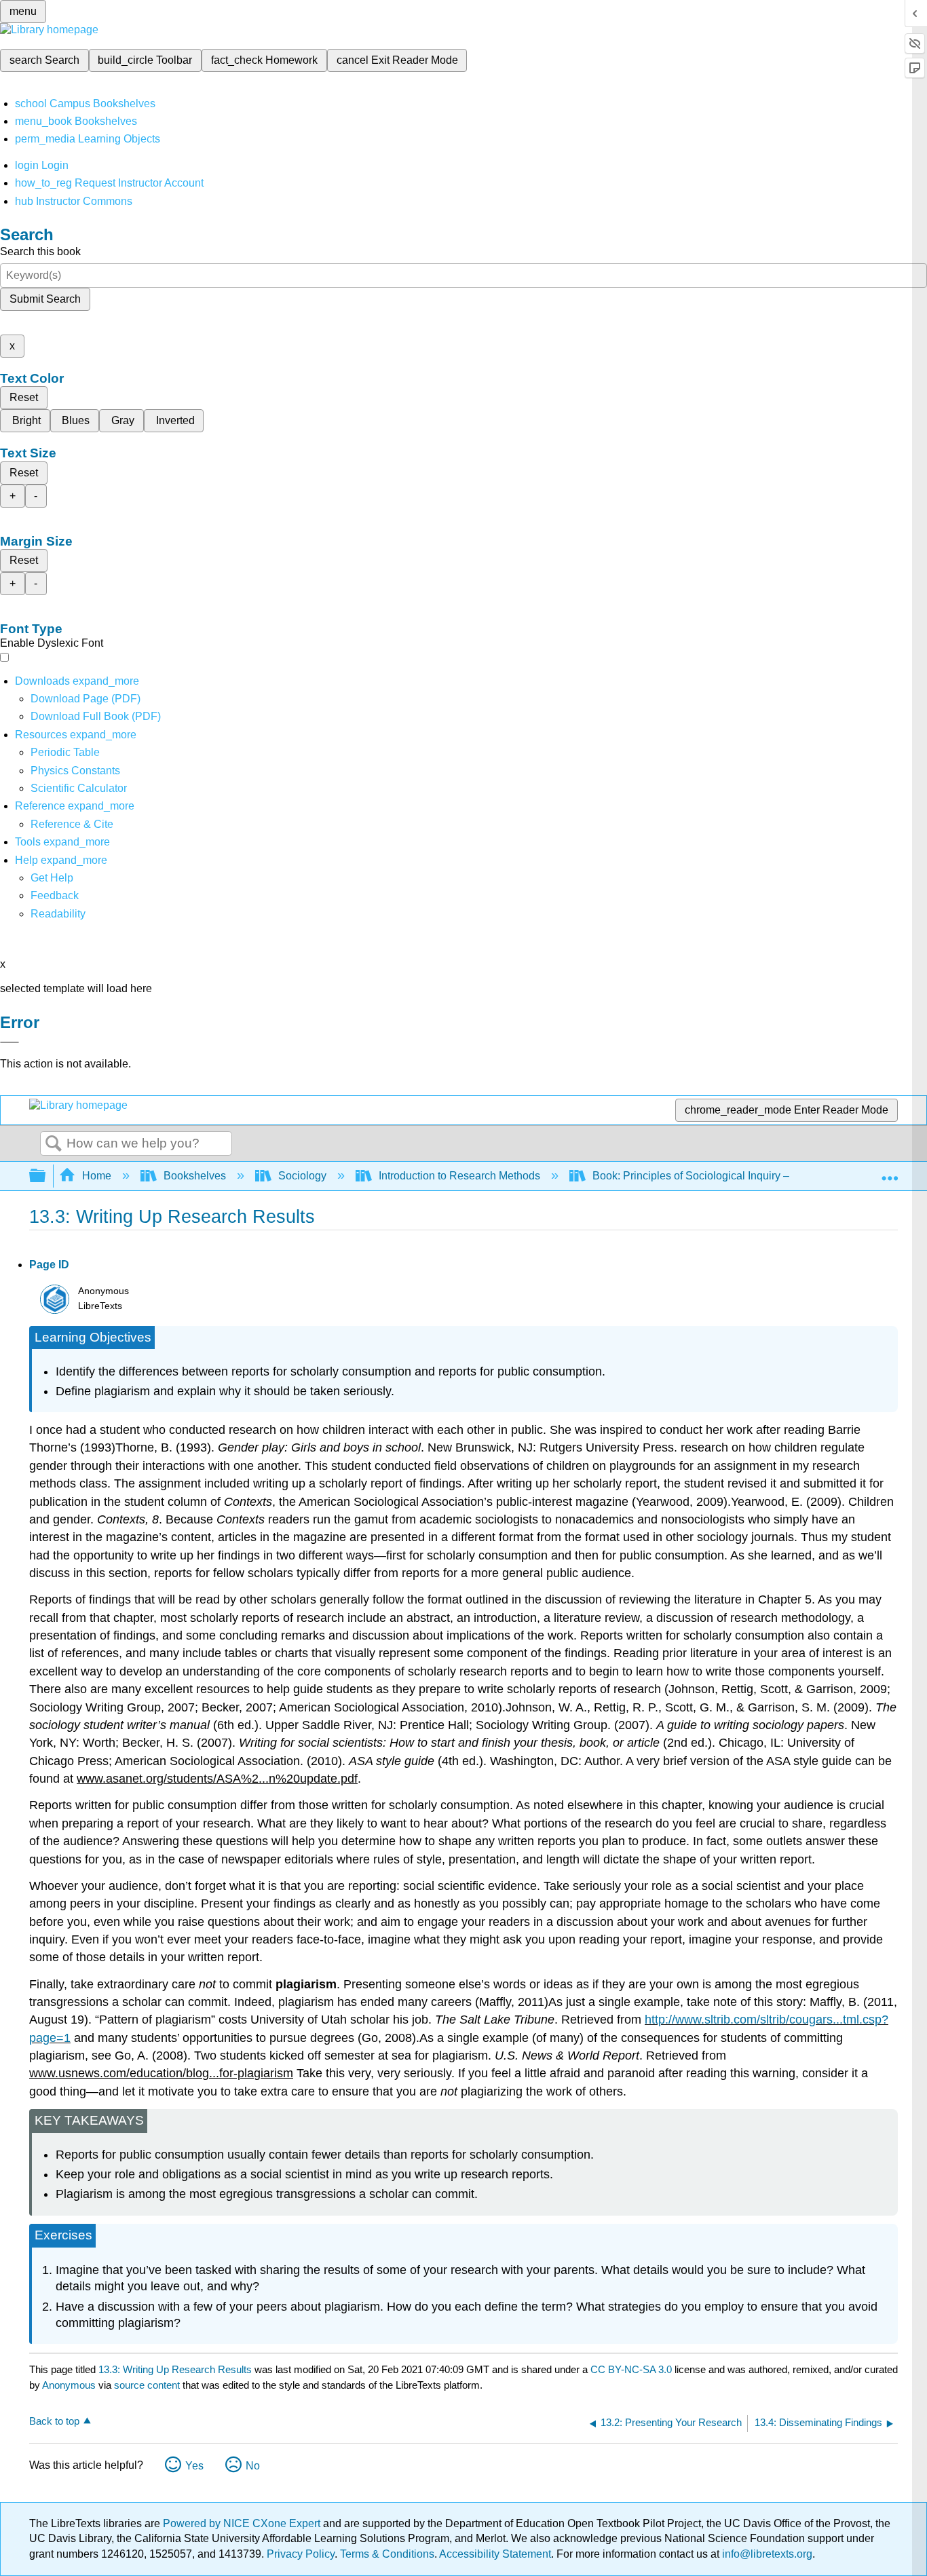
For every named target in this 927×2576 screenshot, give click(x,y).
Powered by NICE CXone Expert (243, 2523)
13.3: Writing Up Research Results (175, 2369)
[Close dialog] (10, 1042)
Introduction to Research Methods (459, 1176)
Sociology (302, 1176)
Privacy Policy (301, 2554)
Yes (194, 2466)
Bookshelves (195, 1176)
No (253, 2466)
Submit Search (45, 299)
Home (97, 1176)
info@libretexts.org (766, 2554)
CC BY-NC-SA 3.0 (631, 2369)
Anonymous (69, 2385)
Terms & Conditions (387, 2554)
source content (147, 2385)
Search (54, 1144)
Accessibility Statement (495, 2554)
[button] (55, 895)
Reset (24, 397)
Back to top (54, 2421)
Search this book (40, 251)
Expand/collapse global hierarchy (46, 1176)
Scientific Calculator (79, 788)
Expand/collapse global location (890, 1172)
